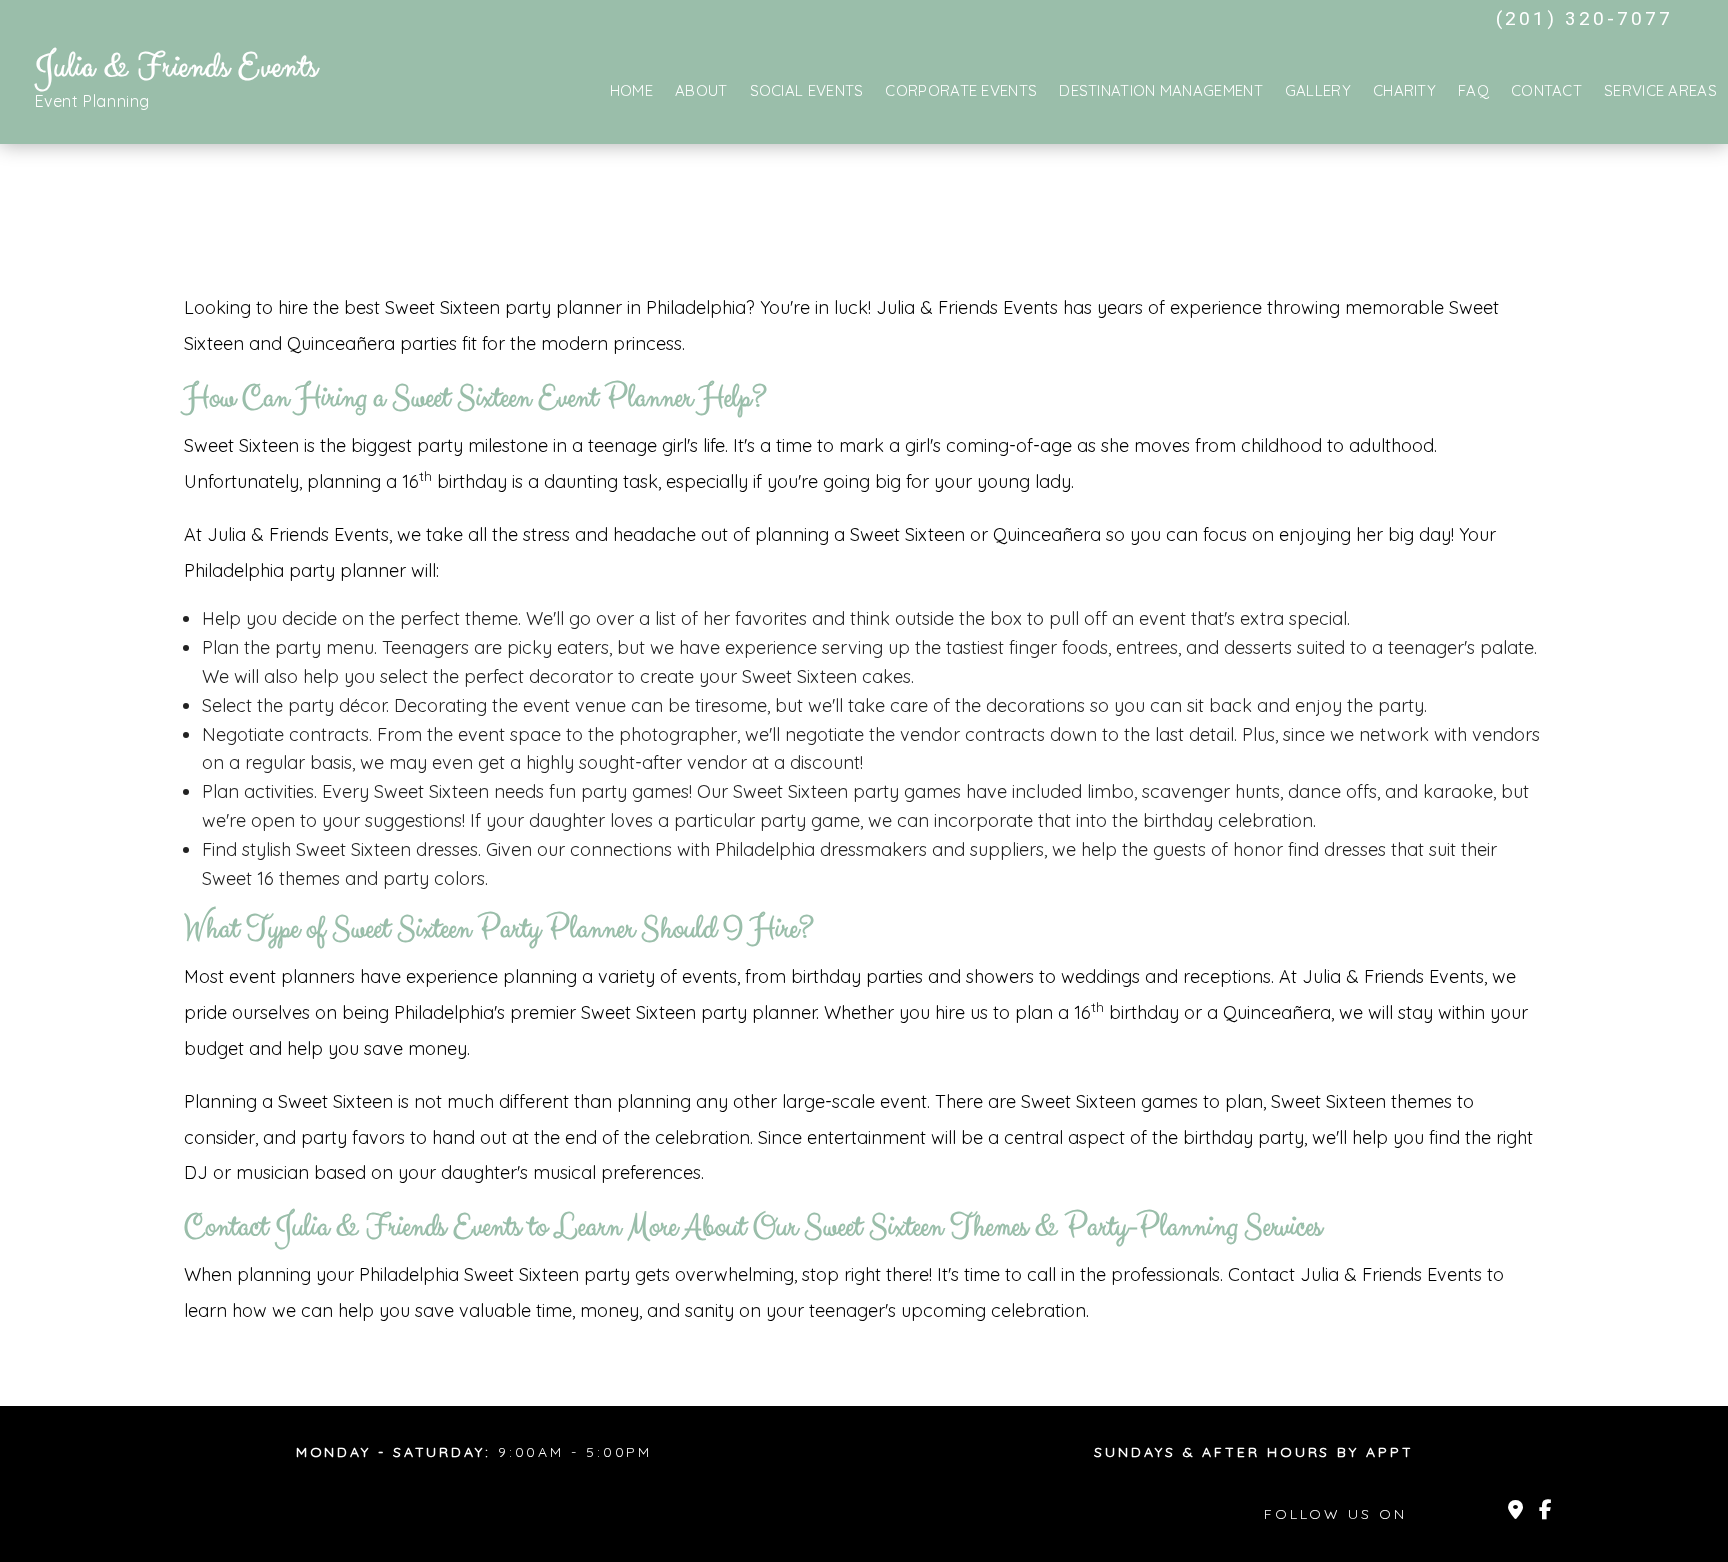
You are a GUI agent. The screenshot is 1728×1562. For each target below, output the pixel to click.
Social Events (807, 90)
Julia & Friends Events (176, 68)
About (701, 90)
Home (631, 90)
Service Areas (1660, 90)
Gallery (1318, 90)
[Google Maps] (1515, 1511)
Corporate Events (961, 90)
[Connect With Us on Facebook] (1545, 1511)
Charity (1404, 90)
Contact (1546, 90)
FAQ (1473, 90)
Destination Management (1161, 90)
